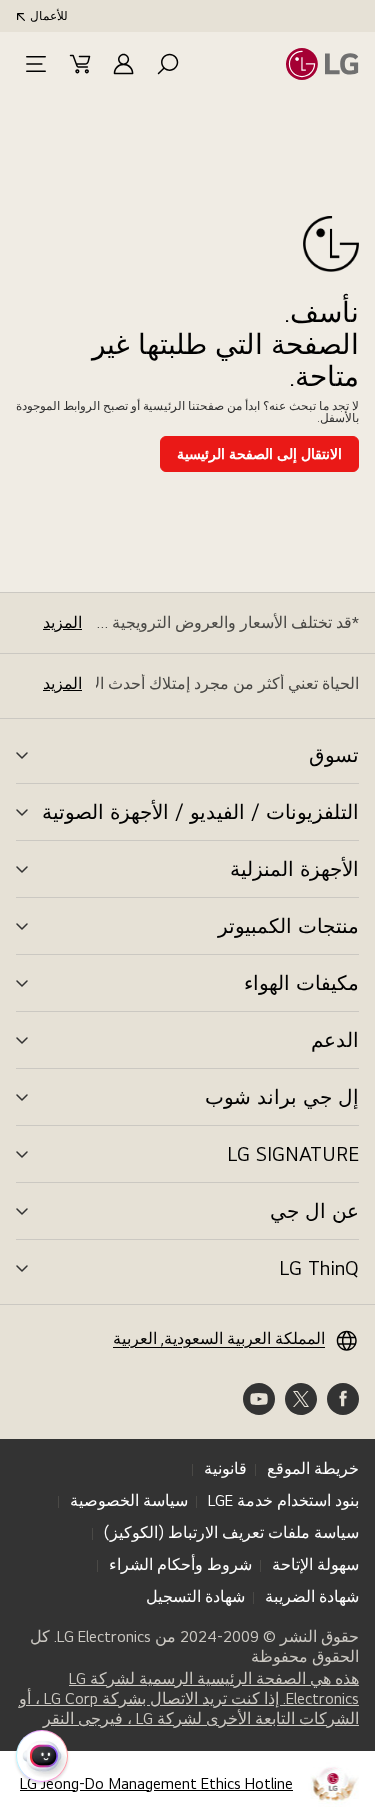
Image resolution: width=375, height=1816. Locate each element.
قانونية (225, 1468)
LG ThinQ (319, 1268)
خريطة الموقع (313, 1468)
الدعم (335, 1040)
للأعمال (49, 16)
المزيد (62, 622)
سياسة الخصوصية (129, 1500)
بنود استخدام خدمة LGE (283, 1500)
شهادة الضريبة (312, 1596)
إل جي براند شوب (282, 1097)
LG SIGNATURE (293, 1154)
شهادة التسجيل (195, 1596)
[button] (168, 64)
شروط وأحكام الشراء (180, 1564)
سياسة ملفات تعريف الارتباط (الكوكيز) (231, 1532)
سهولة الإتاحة (315, 1564)
